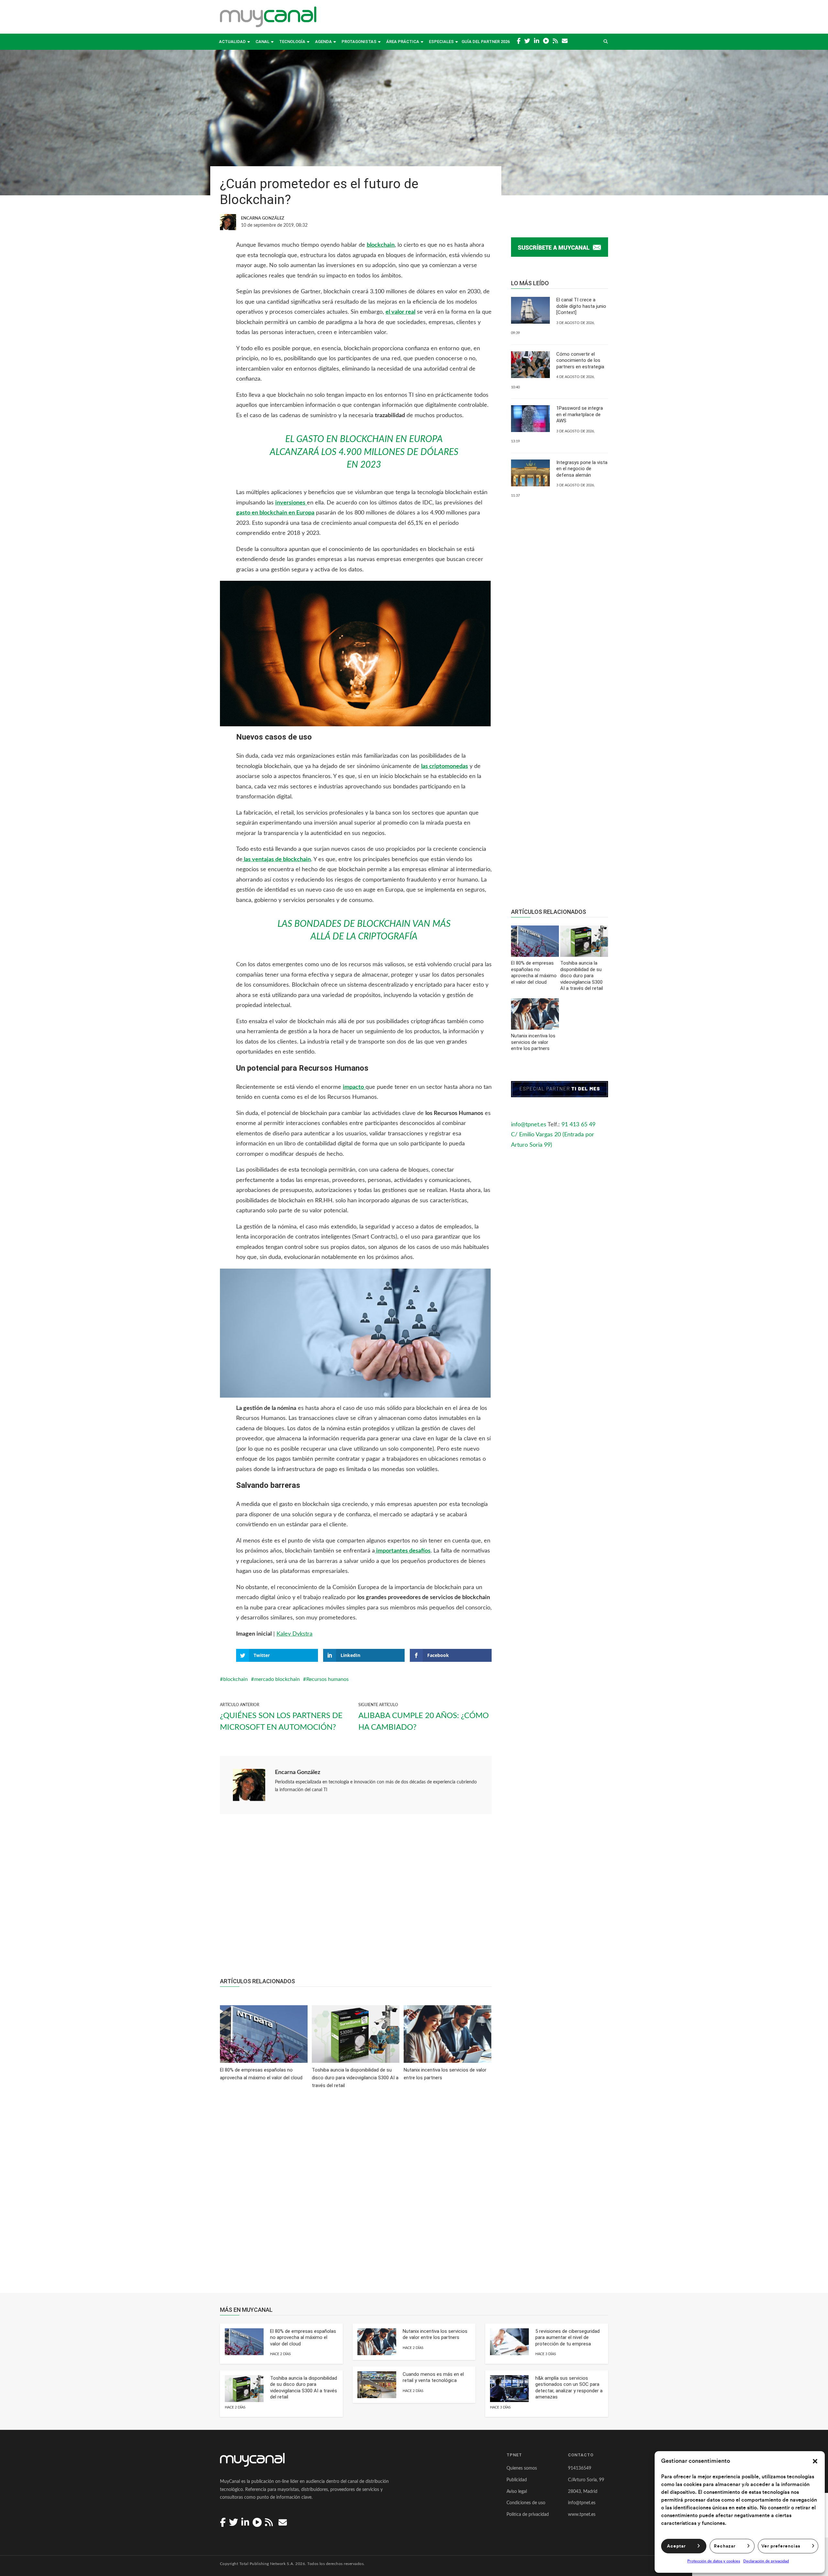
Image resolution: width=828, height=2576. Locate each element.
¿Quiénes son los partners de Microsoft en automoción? (281, 1722)
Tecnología (292, 42)
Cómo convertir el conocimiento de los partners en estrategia (580, 360)
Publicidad (517, 2480)
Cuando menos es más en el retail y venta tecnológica (433, 2377)
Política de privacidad (528, 2515)
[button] (815, 2461)
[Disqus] (356, 2195)
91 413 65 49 (578, 1125)
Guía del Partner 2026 (486, 42)
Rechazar (725, 2546)
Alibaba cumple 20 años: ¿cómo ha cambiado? (424, 1722)
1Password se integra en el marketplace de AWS (580, 414)
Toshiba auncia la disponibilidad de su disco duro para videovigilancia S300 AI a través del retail (304, 2388)
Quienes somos (522, 2468)
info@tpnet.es (529, 1125)
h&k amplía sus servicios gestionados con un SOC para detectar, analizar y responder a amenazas (569, 2388)
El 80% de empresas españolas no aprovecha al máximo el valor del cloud (303, 2338)
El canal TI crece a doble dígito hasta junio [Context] (581, 306)
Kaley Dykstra (294, 1634)
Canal (262, 42)
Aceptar (676, 2546)
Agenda (323, 42)
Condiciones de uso (526, 2503)
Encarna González (298, 1772)
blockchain (235, 1679)
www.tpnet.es (582, 2515)
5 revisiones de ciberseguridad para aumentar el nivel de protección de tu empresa (567, 2338)
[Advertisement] (356, 1899)
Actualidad (232, 42)
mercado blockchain (277, 1679)
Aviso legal (517, 2492)
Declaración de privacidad (766, 2561)
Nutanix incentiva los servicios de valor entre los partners (435, 2334)
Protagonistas (359, 42)
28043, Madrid (583, 2492)
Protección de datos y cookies (714, 2561)
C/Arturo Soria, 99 (586, 2480)
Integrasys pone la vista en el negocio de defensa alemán (582, 469)
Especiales (441, 42)
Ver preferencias (781, 2546)
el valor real (400, 312)
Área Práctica (403, 42)
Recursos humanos (327, 1679)
